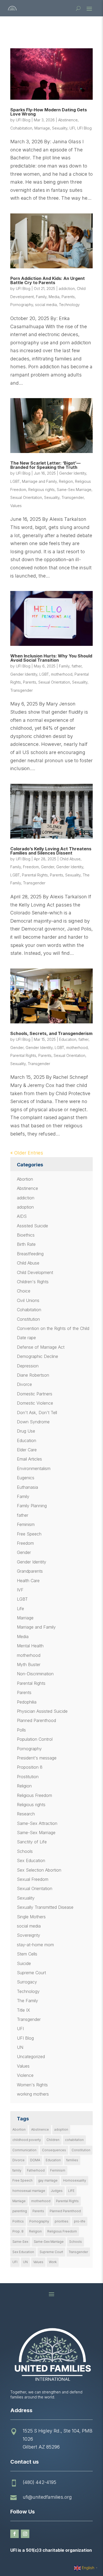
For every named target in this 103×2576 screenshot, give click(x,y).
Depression (28, 1366)
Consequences (54, 2150)
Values (16, 506)
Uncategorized (31, 2057)
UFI (72, 128)
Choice (24, 1291)
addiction (67, 288)
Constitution (28, 1319)
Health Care (28, 1581)
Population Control (35, 1739)
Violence (25, 2075)
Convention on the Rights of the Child (53, 1328)
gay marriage (48, 2180)
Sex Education (31, 1861)
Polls (21, 1730)
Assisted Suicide (32, 1226)
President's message (37, 1758)
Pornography (22, 305)
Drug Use (26, 1431)
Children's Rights (33, 1282)
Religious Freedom (34, 1795)
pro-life (80, 2221)
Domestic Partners (35, 1394)
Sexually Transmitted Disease (45, 1907)
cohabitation (74, 2140)
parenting (20, 2211)
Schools (25, 1851)
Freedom (31, 867)
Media (54, 297)
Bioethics (26, 1235)
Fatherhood (36, 2170)
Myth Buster (29, 1664)
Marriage (42, 128)
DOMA (35, 2160)
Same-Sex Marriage (74, 490)
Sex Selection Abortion (39, 1870)
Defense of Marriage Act (41, 1347)
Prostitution (28, 1777)
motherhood (62, 674)
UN (20, 2047)
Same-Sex (20, 2242)
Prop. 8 (18, 2231)
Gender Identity (73, 473)
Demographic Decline (38, 1356)
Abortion (25, 1179)
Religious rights (41, 490)
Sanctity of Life (32, 1842)
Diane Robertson (33, 1375)
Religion (66, 481)
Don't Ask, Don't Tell (37, 1413)
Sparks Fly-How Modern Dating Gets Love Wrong (49, 112)
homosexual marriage (29, 2191)
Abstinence (68, 120)
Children (53, 2140)
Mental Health (30, 1646)
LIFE (71, 2191)
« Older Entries (27, 1153)
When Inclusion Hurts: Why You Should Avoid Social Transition (51, 658)
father (77, 666)
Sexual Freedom (33, 1879)
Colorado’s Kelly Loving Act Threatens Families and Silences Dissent (51, 851)
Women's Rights (32, 2085)
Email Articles (29, 1459)
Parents (68, 297)
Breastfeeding (30, 1254)
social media (46, 305)
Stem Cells (27, 1954)
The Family (27, 2001)
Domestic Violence (35, 1403)
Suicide (24, 1963)
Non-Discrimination (35, 1674)
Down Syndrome (33, 1422)
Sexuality (60, 128)
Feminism (26, 1524)
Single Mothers (31, 1917)
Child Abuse (70, 859)
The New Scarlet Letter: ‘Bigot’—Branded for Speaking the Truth (45, 465)
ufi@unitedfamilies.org (47, 2497)
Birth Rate (26, 1244)
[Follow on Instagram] (25, 2534)
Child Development (35, 1272)
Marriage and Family (39, 481)
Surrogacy (27, 1982)
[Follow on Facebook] (15, 2534)
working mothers (33, 2094)
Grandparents (30, 1571)
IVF (20, 1590)
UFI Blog (23, 120)
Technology (69, 305)
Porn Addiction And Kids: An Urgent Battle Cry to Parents (48, 280)
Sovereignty (29, 1935)
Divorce (24, 1384)
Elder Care (27, 1450)
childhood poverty (27, 2140)
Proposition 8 (30, 1767)
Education (68, 1039)
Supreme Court (31, 1973)
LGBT (15, 481)
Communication (24, 2150)
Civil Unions (28, 1300)
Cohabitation (21, 128)
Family (41, 297)
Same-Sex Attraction (37, 1823)
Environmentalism (34, 1468)
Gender (48, 867)
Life (20, 1609)
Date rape (26, 1338)
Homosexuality (75, 2180)
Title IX (24, 2010)
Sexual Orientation (26, 497)
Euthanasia (27, 1487)
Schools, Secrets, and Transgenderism (51, 1033)
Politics (18, 2221)
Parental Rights (35, 875)
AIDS (22, 1216)
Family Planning (32, 1506)
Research (26, 1814)
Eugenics (26, 1478)
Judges (57, 2191)
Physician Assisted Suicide (42, 1711)
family (17, 2170)
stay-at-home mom (35, 1945)
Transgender (73, 497)
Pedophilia (27, 1702)
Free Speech (29, 1534)
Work (53, 2262)
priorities (62, 2221)
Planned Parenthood (36, 1720)
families (72, 2160)
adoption (25, 1207)
